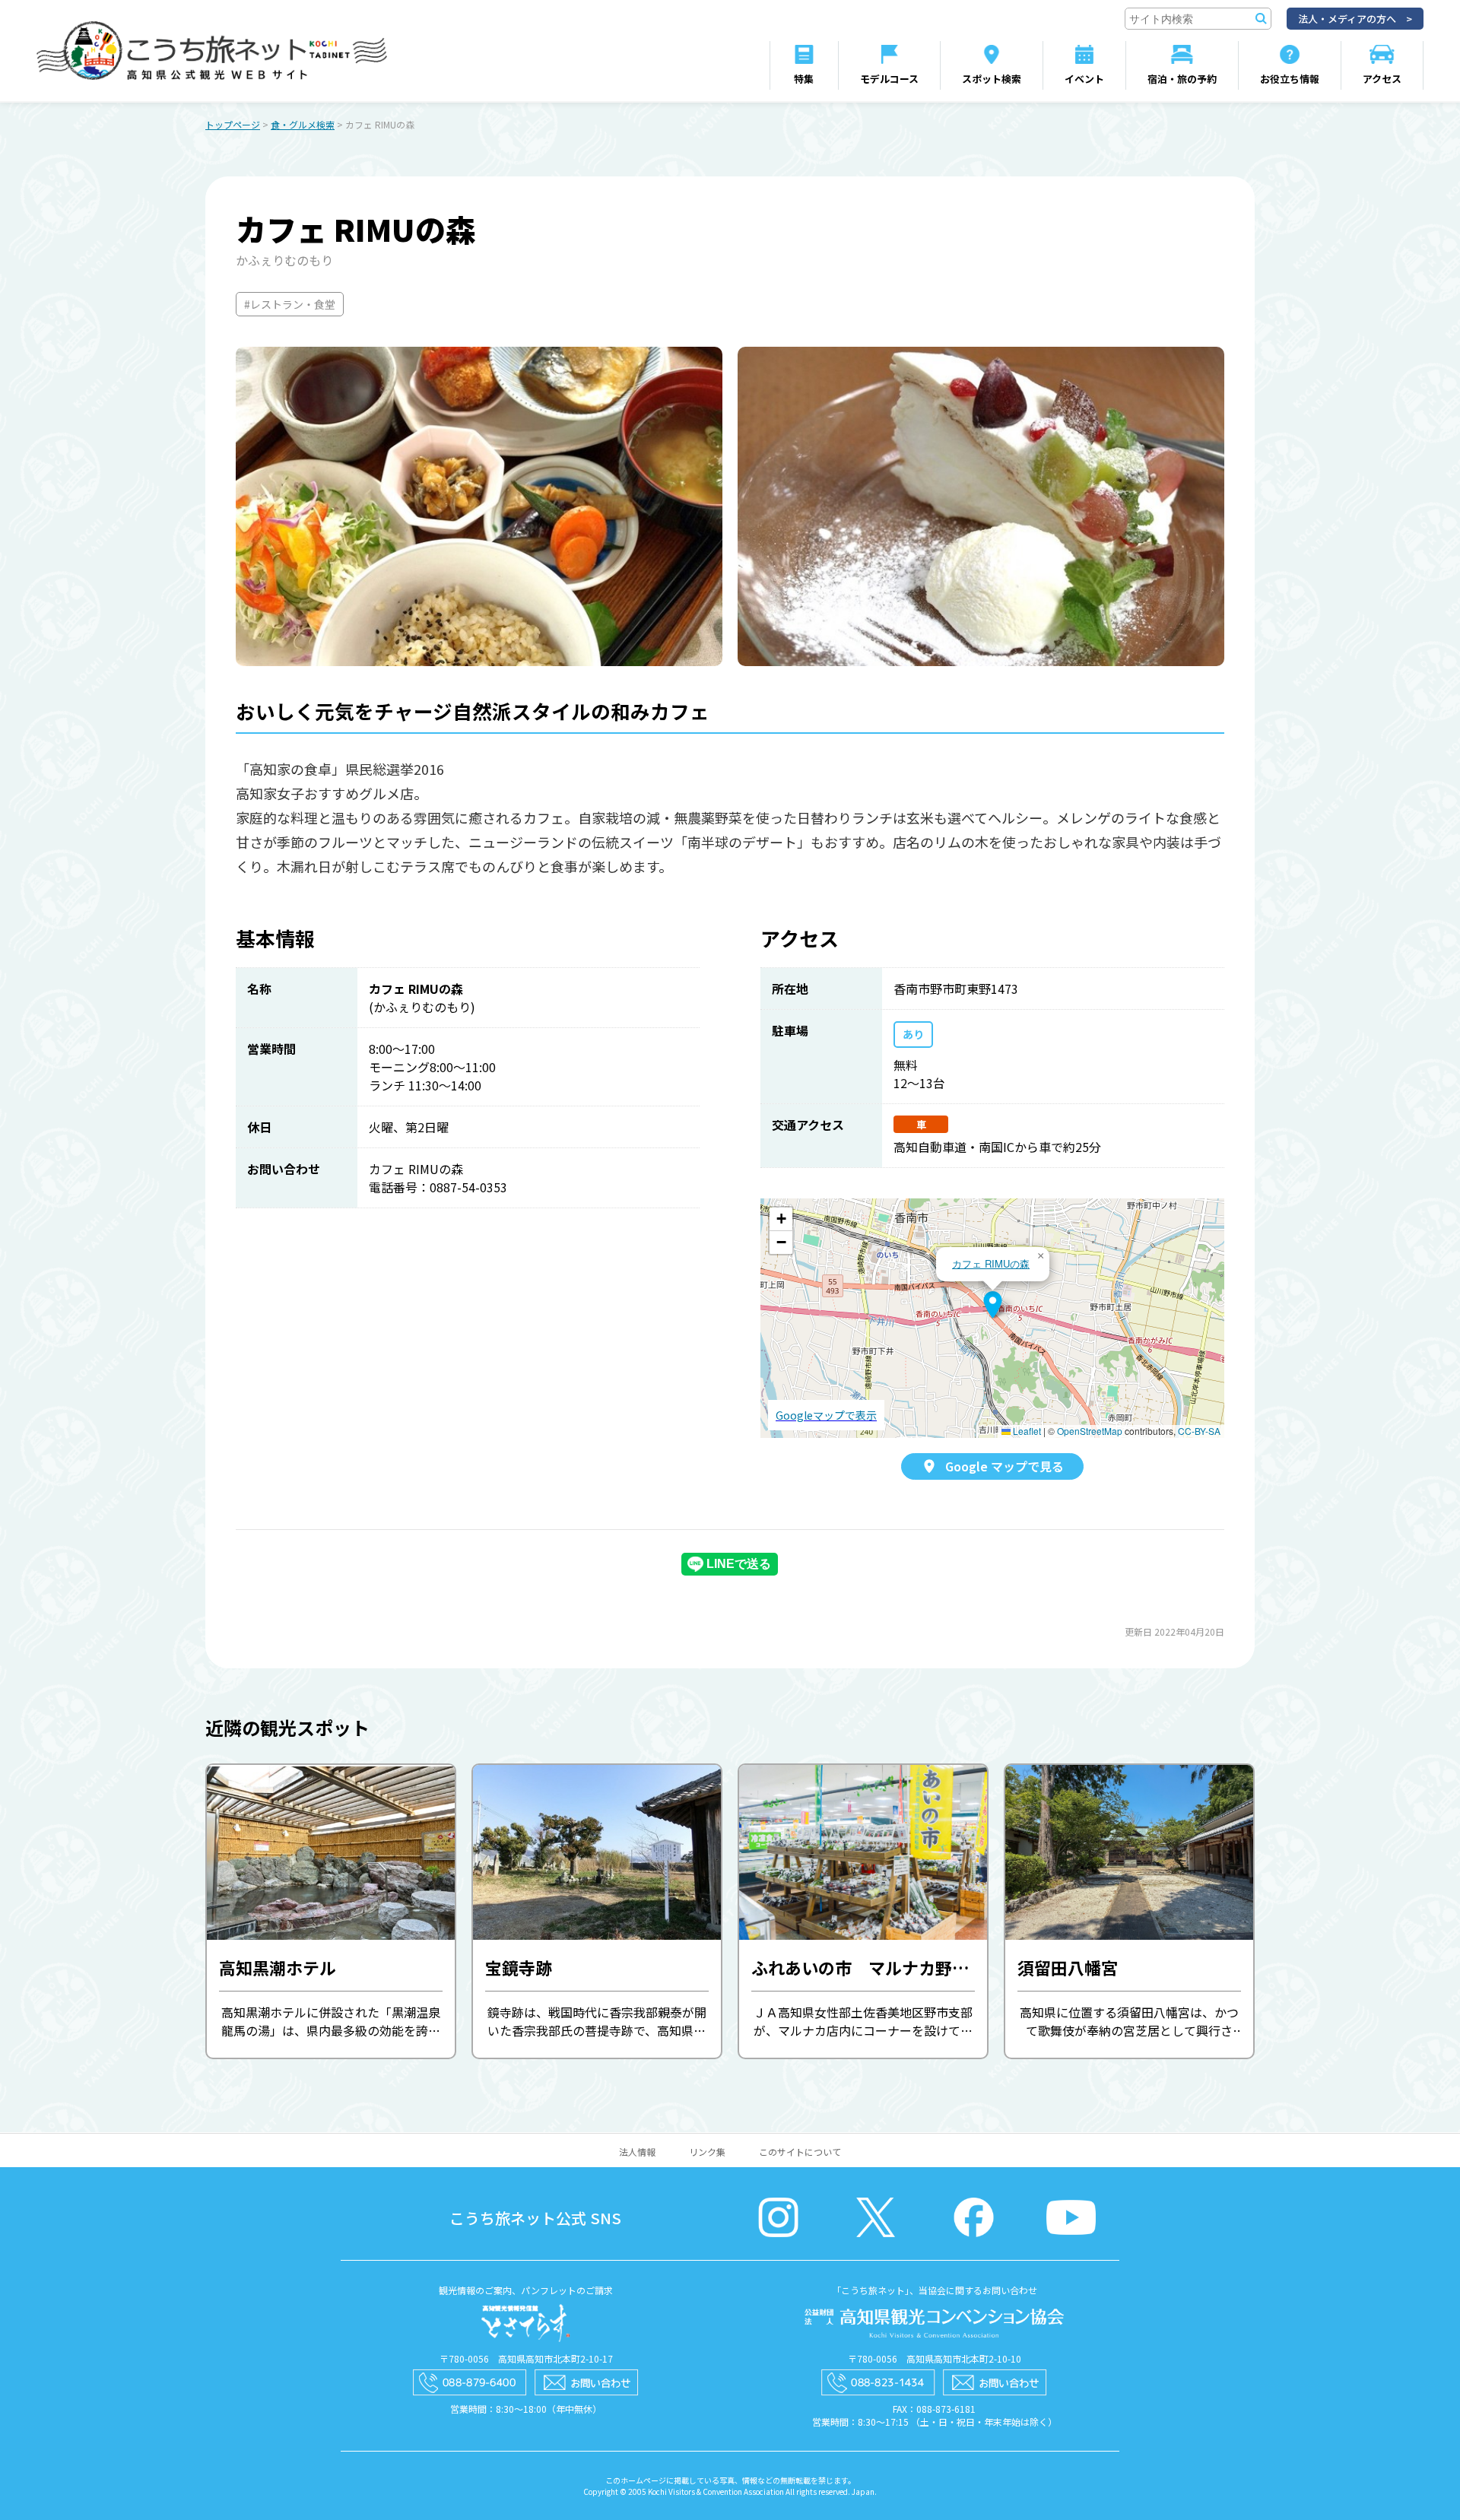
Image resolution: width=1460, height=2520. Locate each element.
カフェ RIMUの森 (991, 1263)
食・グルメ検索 (303, 124)
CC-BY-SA (1199, 1431)
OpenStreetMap (1090, 1431)
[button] (993, 1305)
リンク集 (707, 2152)
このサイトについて (800, 2152)
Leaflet (1026, 1431)
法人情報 (637, 2152)
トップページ (233, 124)
